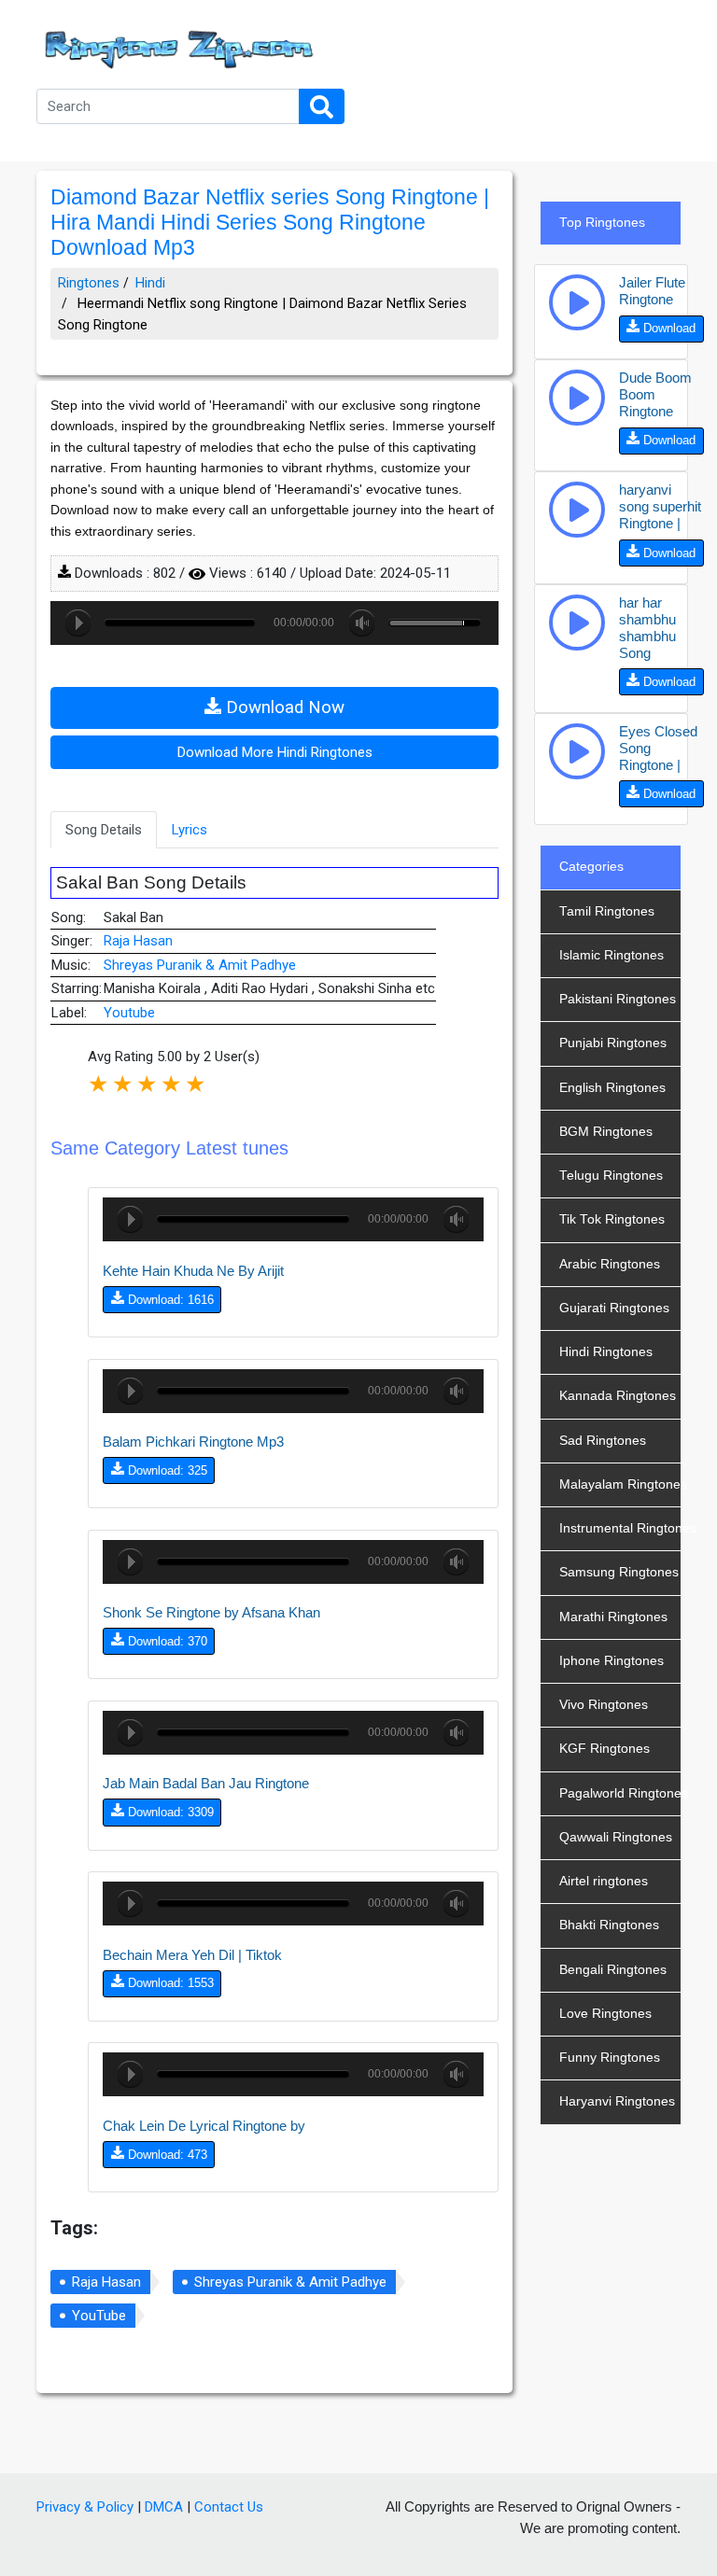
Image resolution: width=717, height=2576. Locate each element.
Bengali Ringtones (613, 1970)
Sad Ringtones (603, 1441)
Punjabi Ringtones (613, 1043)
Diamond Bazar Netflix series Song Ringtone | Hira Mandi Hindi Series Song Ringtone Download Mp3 (270, 223)
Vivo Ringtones (604, 1705)
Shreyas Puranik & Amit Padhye (200, 965)
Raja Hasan (138, 941)
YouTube (99, 2316)
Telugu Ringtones (611, 1176)
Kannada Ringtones (618, 1396)
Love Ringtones (605, 2014)
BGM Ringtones (606, 1132)
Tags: (74, 2228)
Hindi (150, 283)
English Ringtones (612, 1088)
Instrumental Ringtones (620, 1528)
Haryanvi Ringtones (617, 2101)
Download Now (283, 707)
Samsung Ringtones (619, 1572)
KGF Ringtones (605, 1749)
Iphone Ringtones (612, 1661)
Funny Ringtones (610, 2058)
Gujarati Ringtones (614, 1308)
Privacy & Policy (85, 2507)
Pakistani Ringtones (618, 999)
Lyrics (190, 830)
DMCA (164, 2507)
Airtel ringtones (604, 1881)
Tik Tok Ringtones (612, 1219)
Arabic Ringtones (610, 1264)
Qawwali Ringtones (616, 1837)
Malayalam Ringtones (620, 1484)
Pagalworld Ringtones (620, 1793)
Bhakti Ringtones (609, 1925)
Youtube (129, 1013)
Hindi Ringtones (606, 1352)
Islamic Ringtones (612, 955)
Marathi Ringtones (613, 1617)
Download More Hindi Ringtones (275, 752)
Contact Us (229, 2507)
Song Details (104, 830)
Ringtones (89, 283)
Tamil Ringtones (607, 911)
